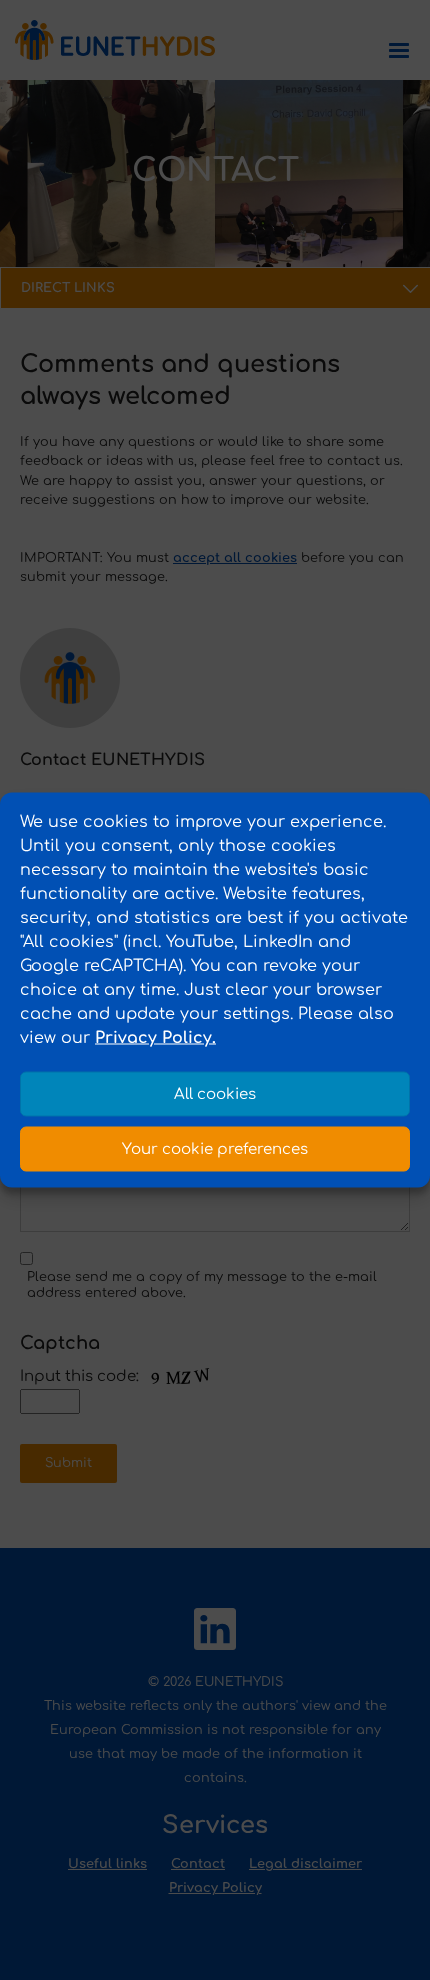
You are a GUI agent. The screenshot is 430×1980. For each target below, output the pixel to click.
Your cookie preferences (215, 1148)
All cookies (215, 1093)
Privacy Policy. (155, 1038)
